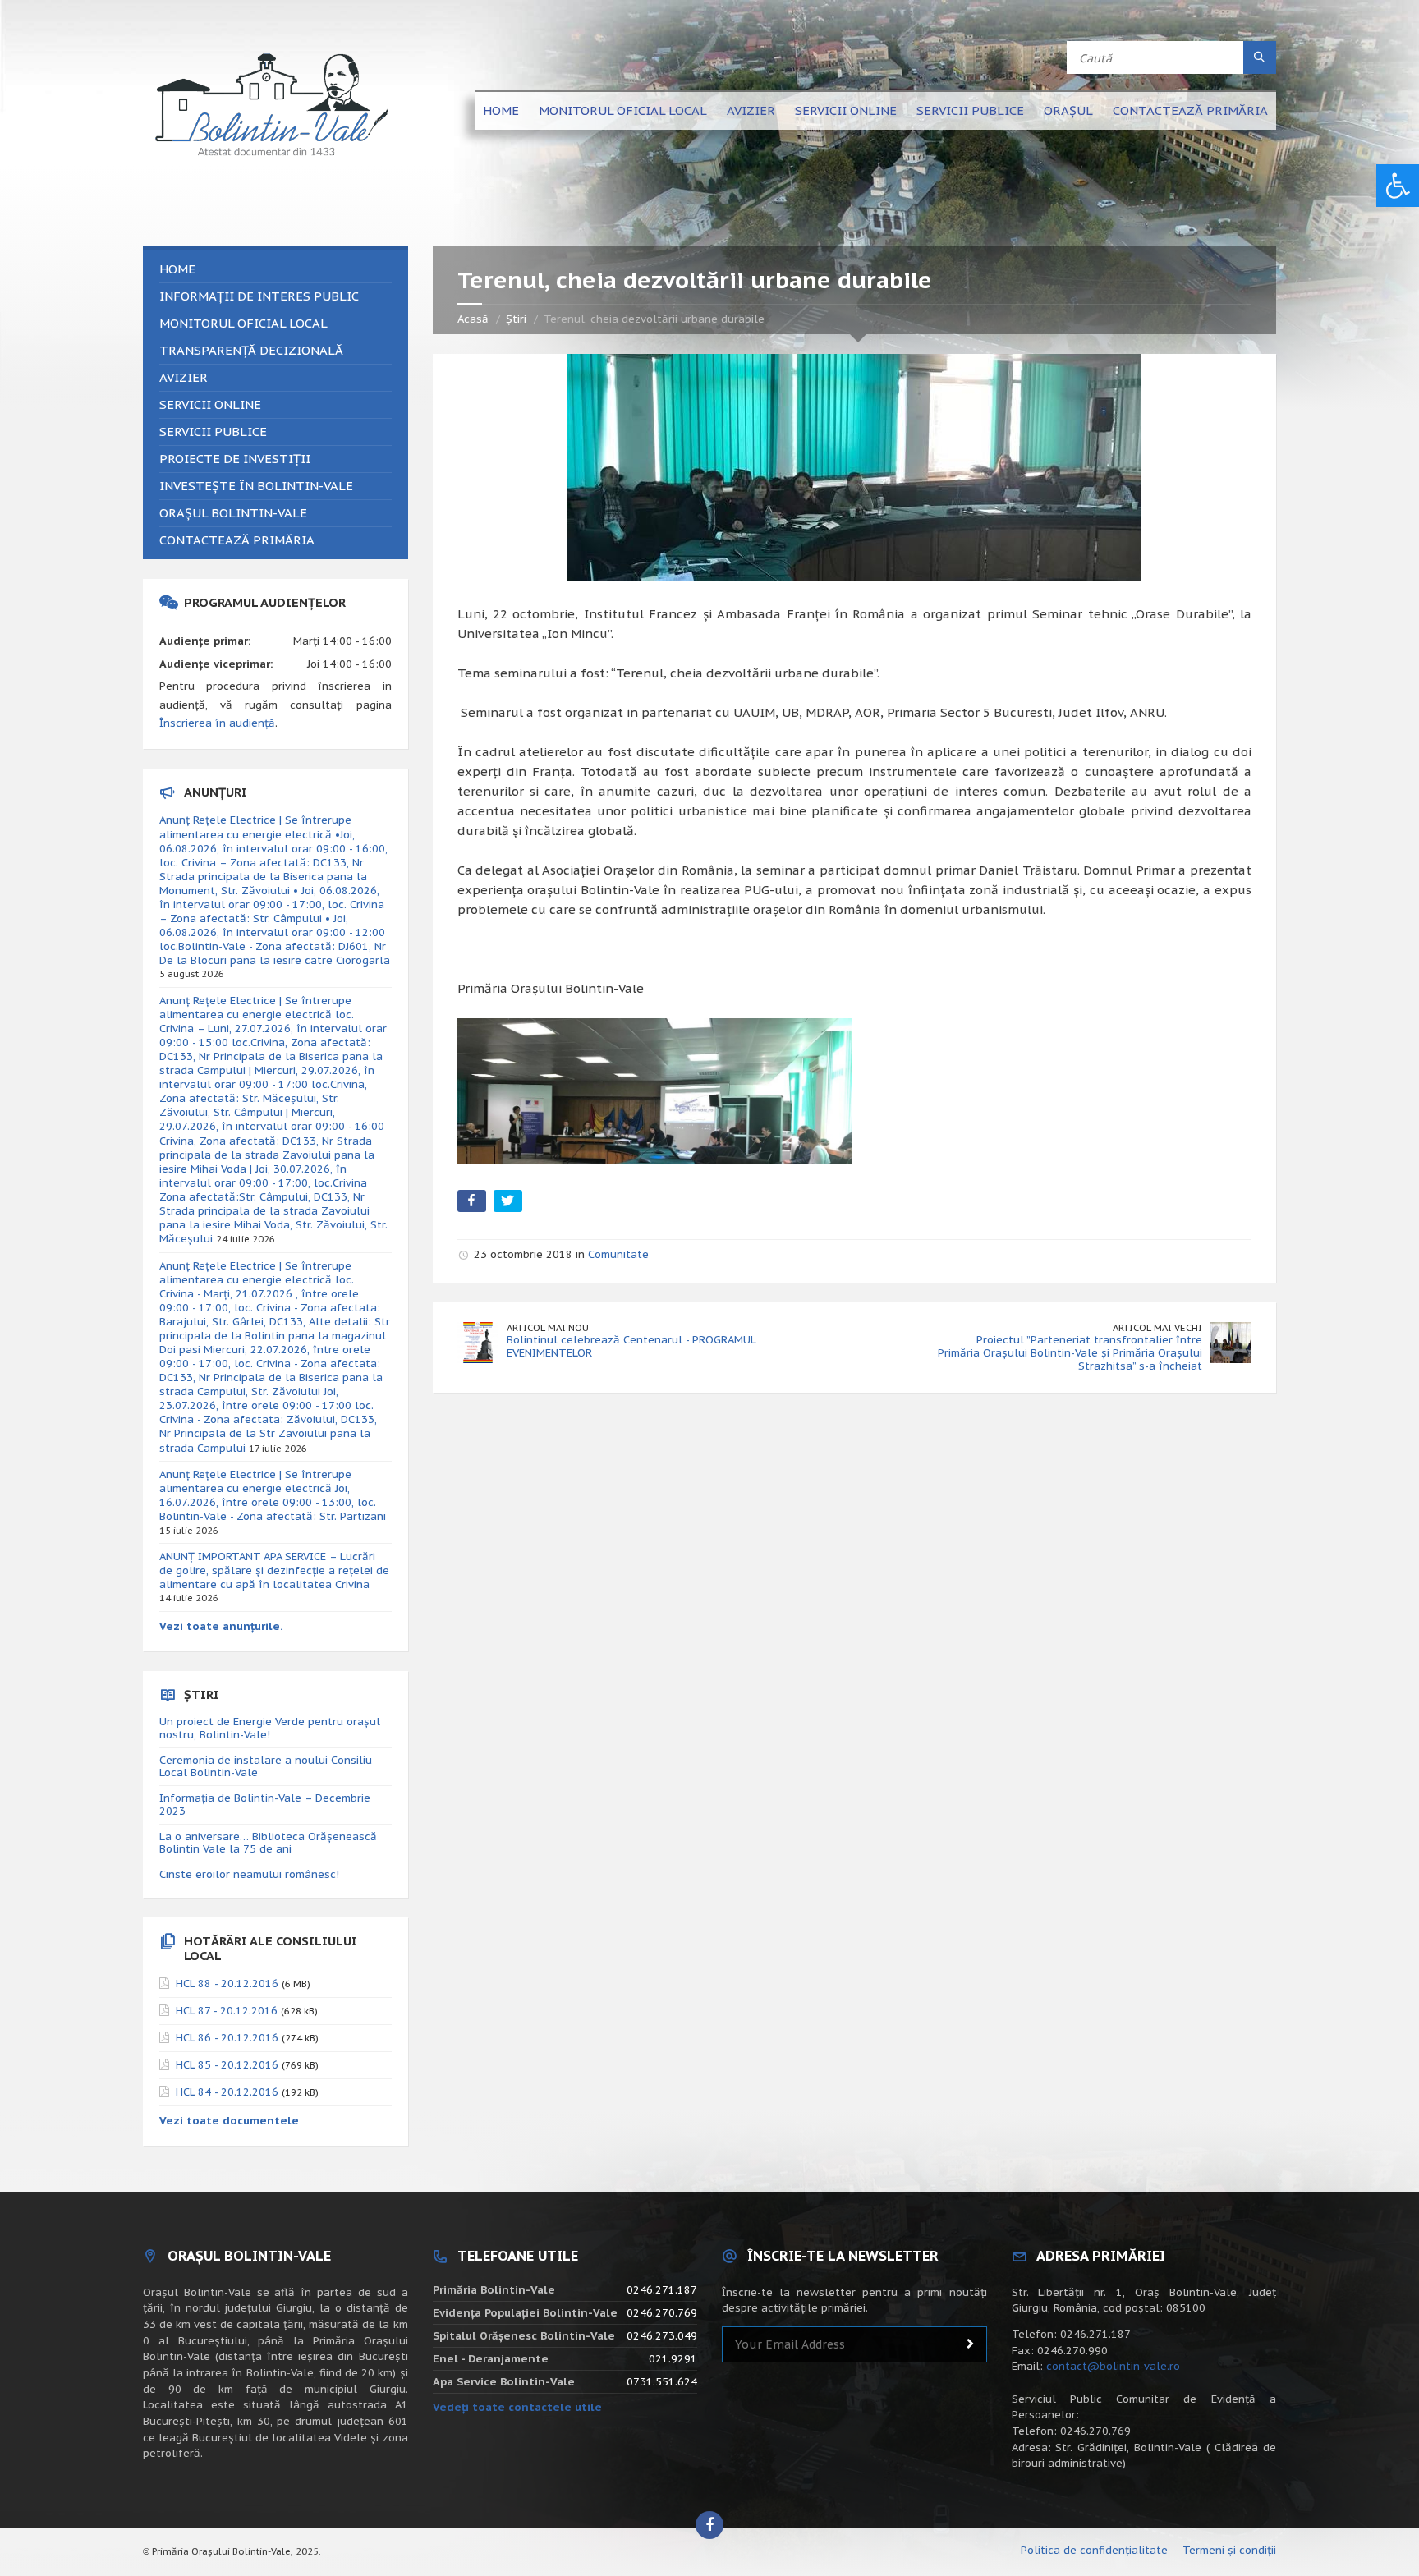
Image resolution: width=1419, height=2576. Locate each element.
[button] (1398, 186)
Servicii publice (970, 110)
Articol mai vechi (1157, 1327)
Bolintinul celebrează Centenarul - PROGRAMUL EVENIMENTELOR (631, 1346)
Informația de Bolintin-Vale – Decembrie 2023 (265, 1805)
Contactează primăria (1190, 110)
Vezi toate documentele (229, 2121)
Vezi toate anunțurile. (221, 1626)
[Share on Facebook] (473, 1204)
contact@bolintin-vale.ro (1113, 2366)
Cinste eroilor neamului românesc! (249, 1874)
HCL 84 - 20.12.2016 (227, 2092)
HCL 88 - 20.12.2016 (227, 1984)
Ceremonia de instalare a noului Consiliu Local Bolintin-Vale (266, 1767)
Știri (516, 319)
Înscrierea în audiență (217, 723)
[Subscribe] (971, 2344)
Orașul (1068, 110)
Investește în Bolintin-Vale (256, 486)
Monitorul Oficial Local (623, 110)
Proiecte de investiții (235, 459)
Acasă (473, 319)
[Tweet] (510, 1204)
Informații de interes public (259, 296)
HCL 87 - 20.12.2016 (227, 2011)
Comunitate (618, 1254)
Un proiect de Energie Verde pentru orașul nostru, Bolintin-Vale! (270, 1728)
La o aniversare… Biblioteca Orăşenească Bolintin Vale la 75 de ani (268, 1843)
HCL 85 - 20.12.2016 (227, 2065)
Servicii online (846, 110)
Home (501, 110)
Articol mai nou (548, 1327)
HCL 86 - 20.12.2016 (227, 2038)
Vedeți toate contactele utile (517, 2407)
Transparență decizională (251, 350)
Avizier (751, 110)
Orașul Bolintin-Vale (233, 513)
